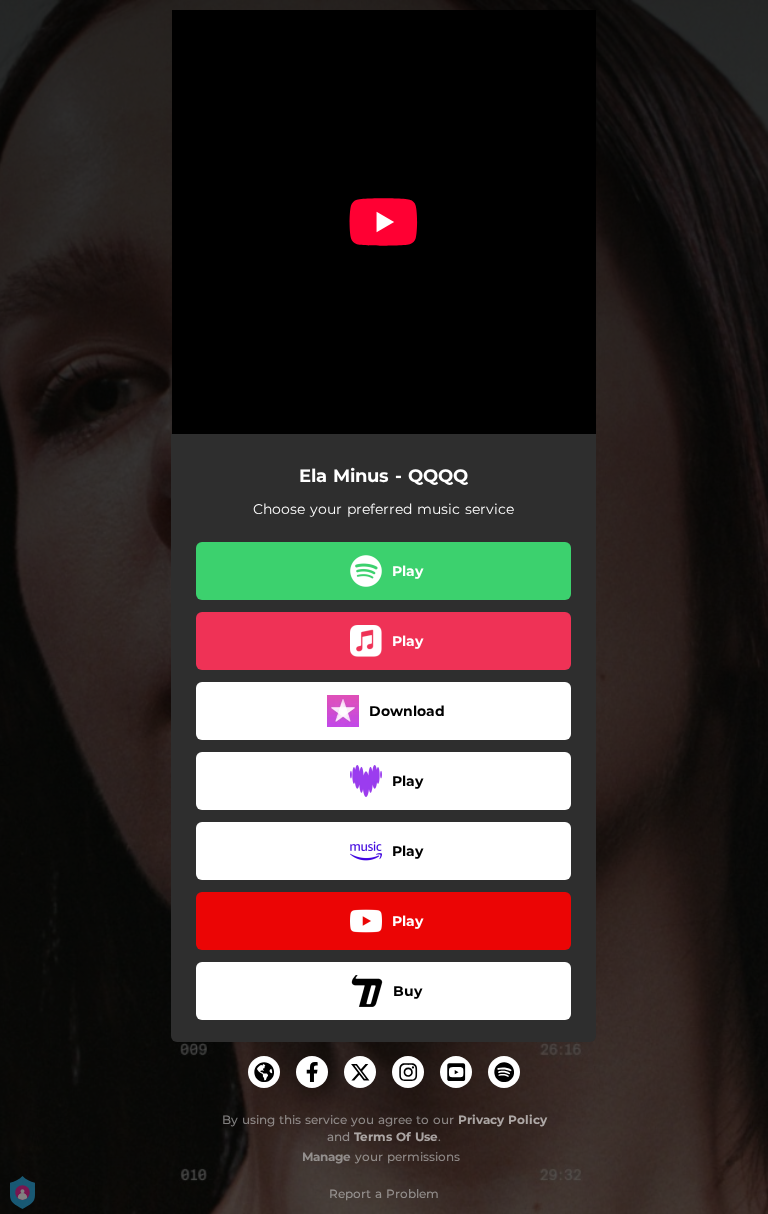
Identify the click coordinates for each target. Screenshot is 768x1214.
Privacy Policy (502, 1119)
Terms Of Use (396, 1136)
